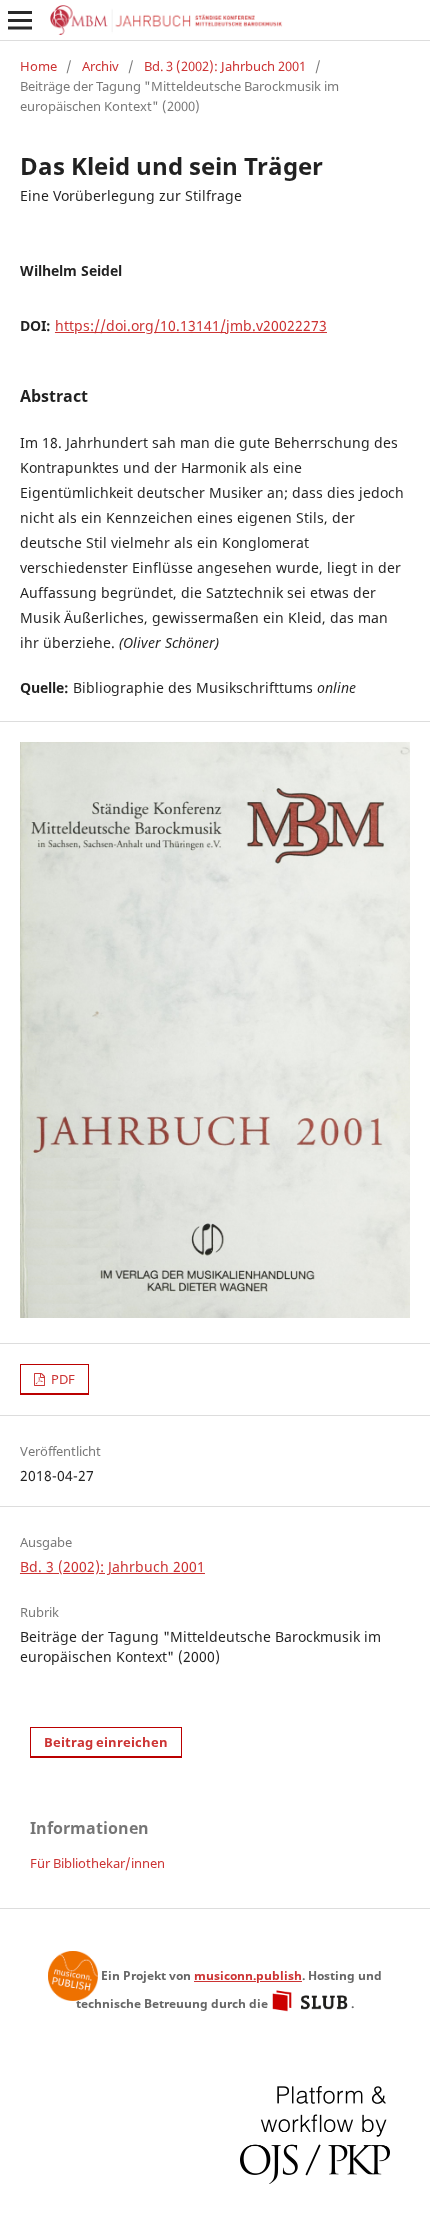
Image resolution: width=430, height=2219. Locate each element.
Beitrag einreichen (106, 1742)
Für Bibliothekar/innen (97, 1863)
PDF (61, 1379)
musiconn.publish (73, 1976)
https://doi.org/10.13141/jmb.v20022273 (191, 325)
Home (38, 66)
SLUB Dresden (311, 2001)
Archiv (100, 66)
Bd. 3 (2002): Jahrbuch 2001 (225, 66)
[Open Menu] (20, 20)
